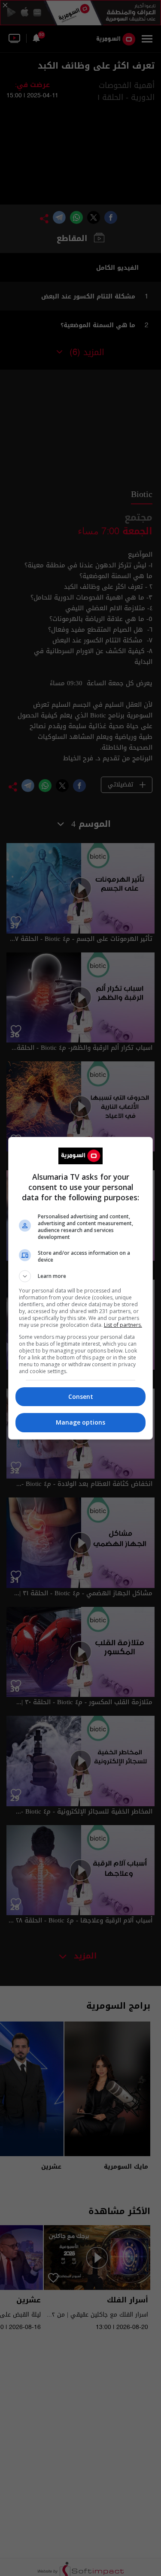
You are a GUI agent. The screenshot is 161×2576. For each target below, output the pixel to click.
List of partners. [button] (123, 1325)
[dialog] (81, 1288)
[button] (81, 1276)
